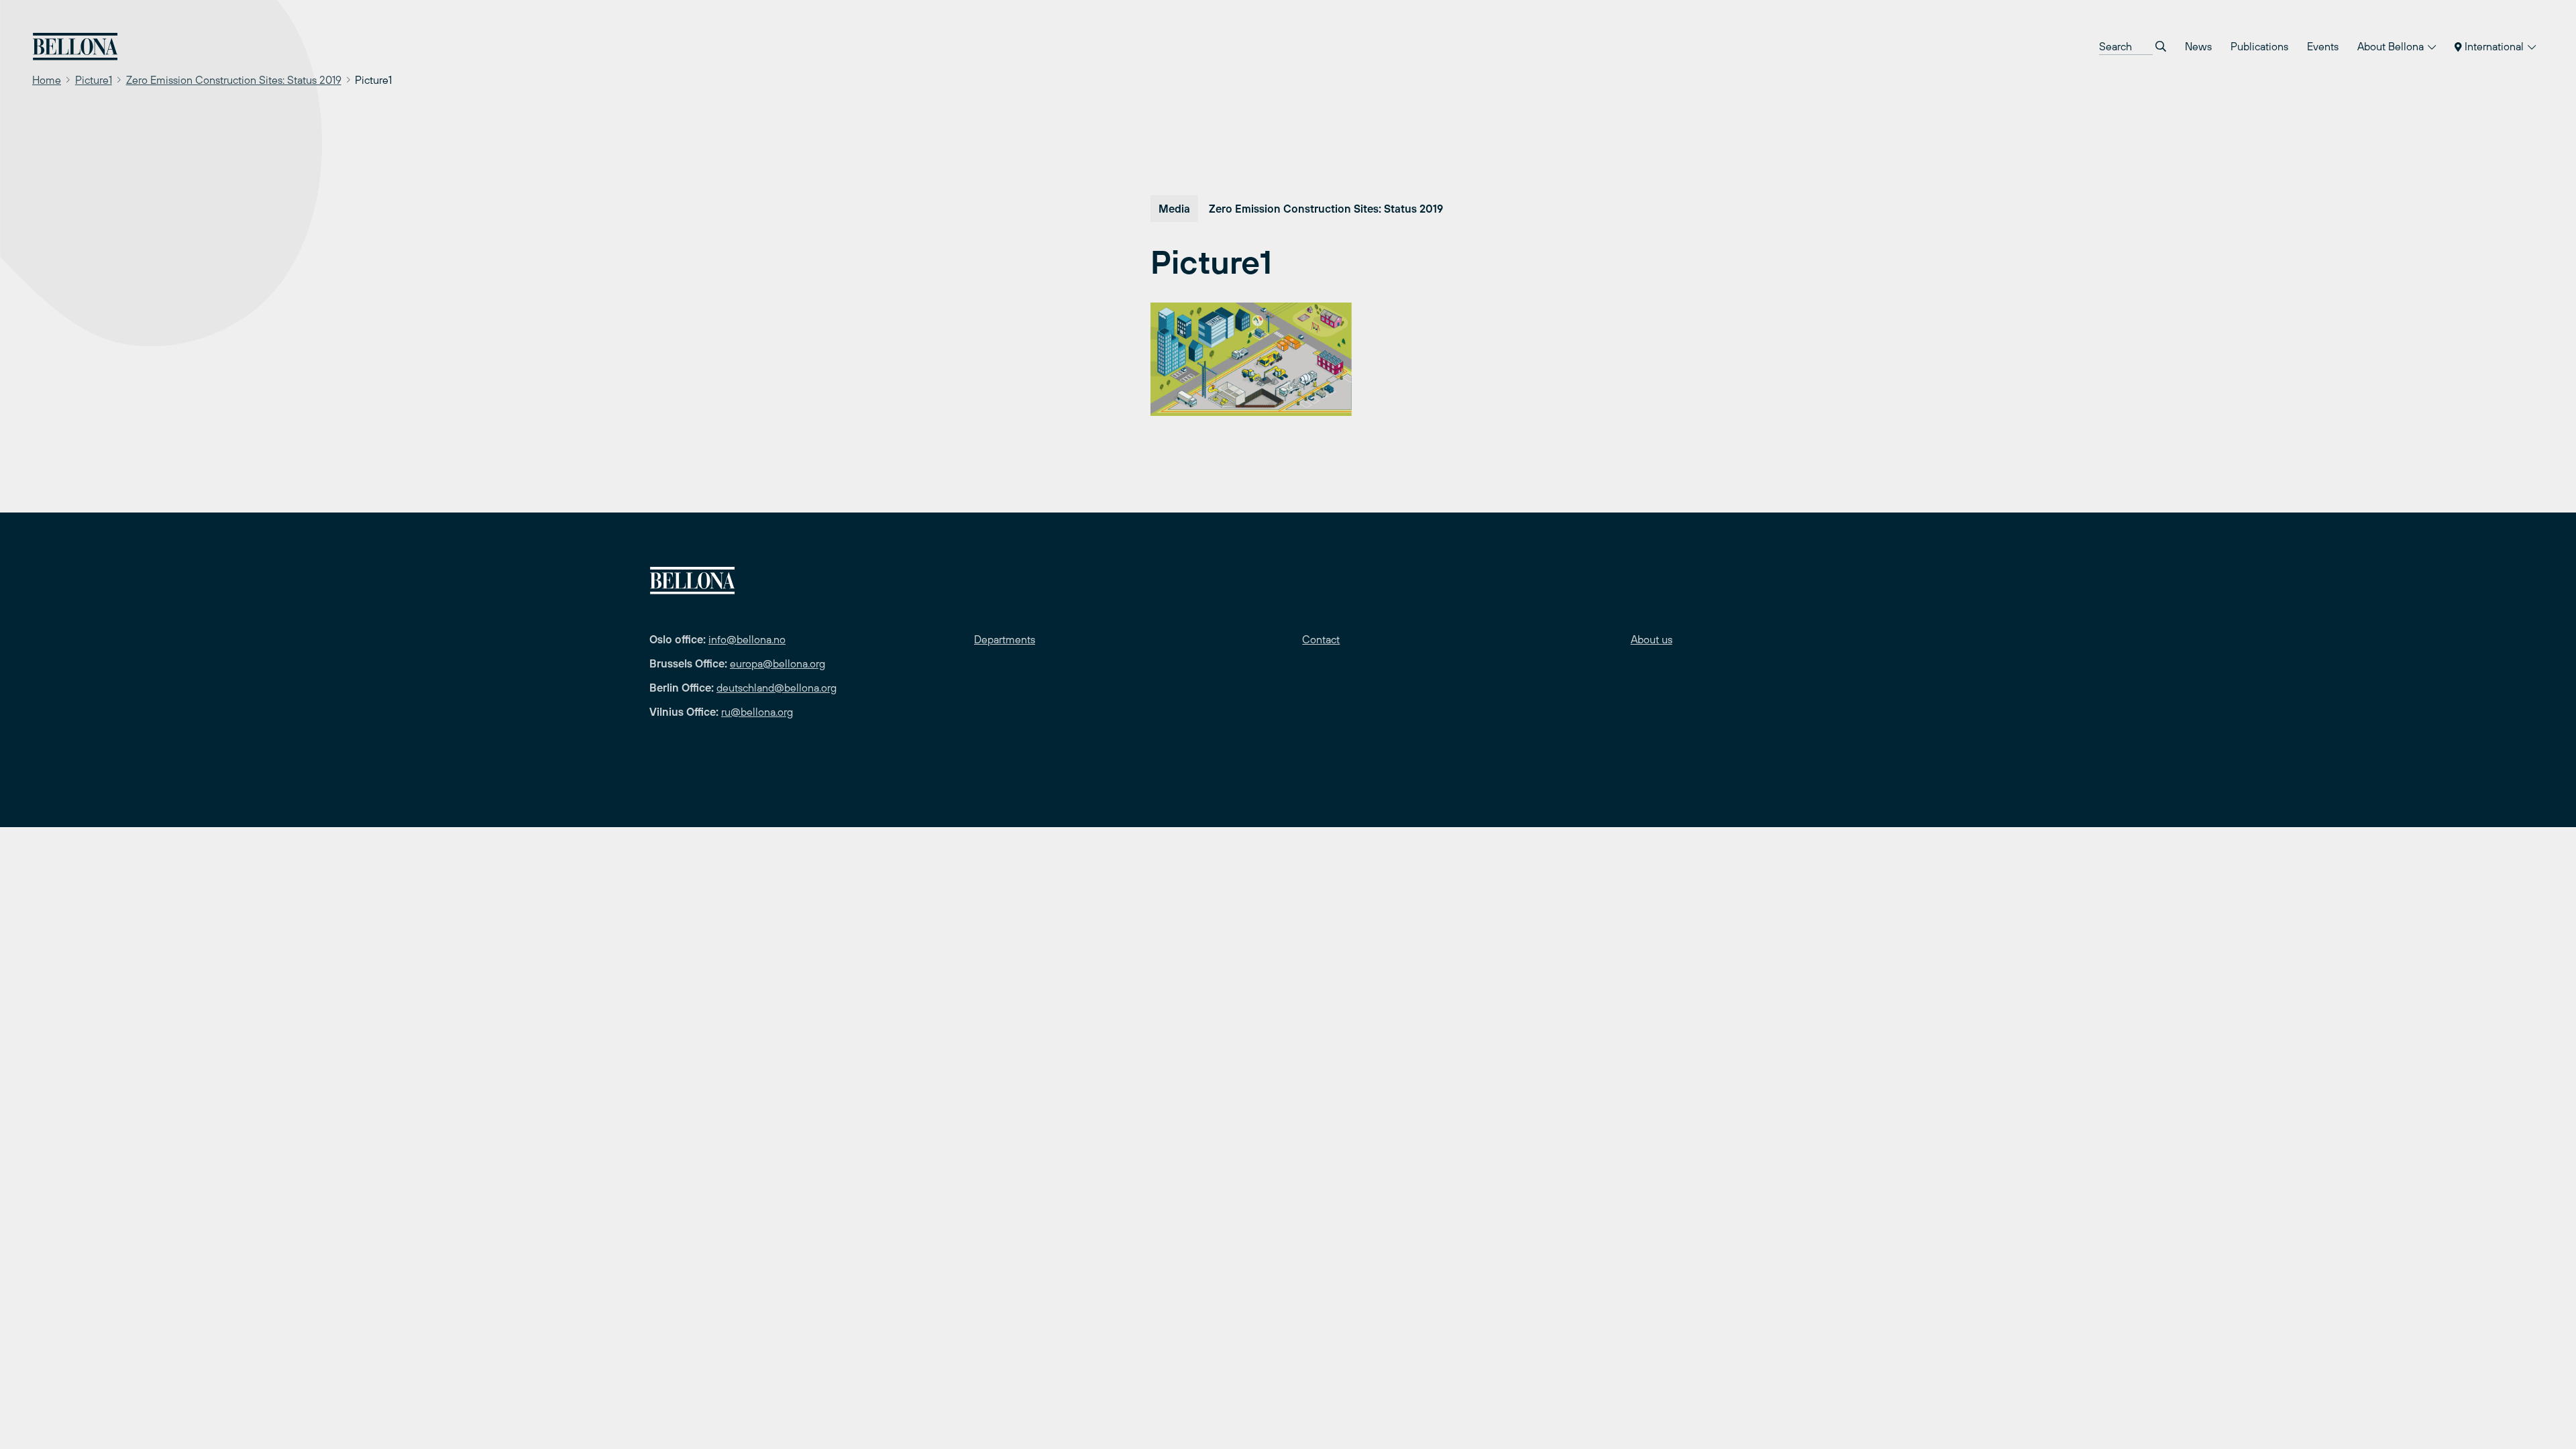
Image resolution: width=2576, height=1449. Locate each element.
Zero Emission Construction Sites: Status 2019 (234, 80)
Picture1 (94, 80)
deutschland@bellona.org (776, 688)
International (2494, 46)
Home (47, 80)
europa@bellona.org (777, 663)
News (2198, 46)
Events (2323, 46)
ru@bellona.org (757, 712)
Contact (1321, 639)
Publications (2259, 46)
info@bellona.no (747, 639)
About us (1652, 639)
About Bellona (2392, 46)
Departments (1005, 639)
